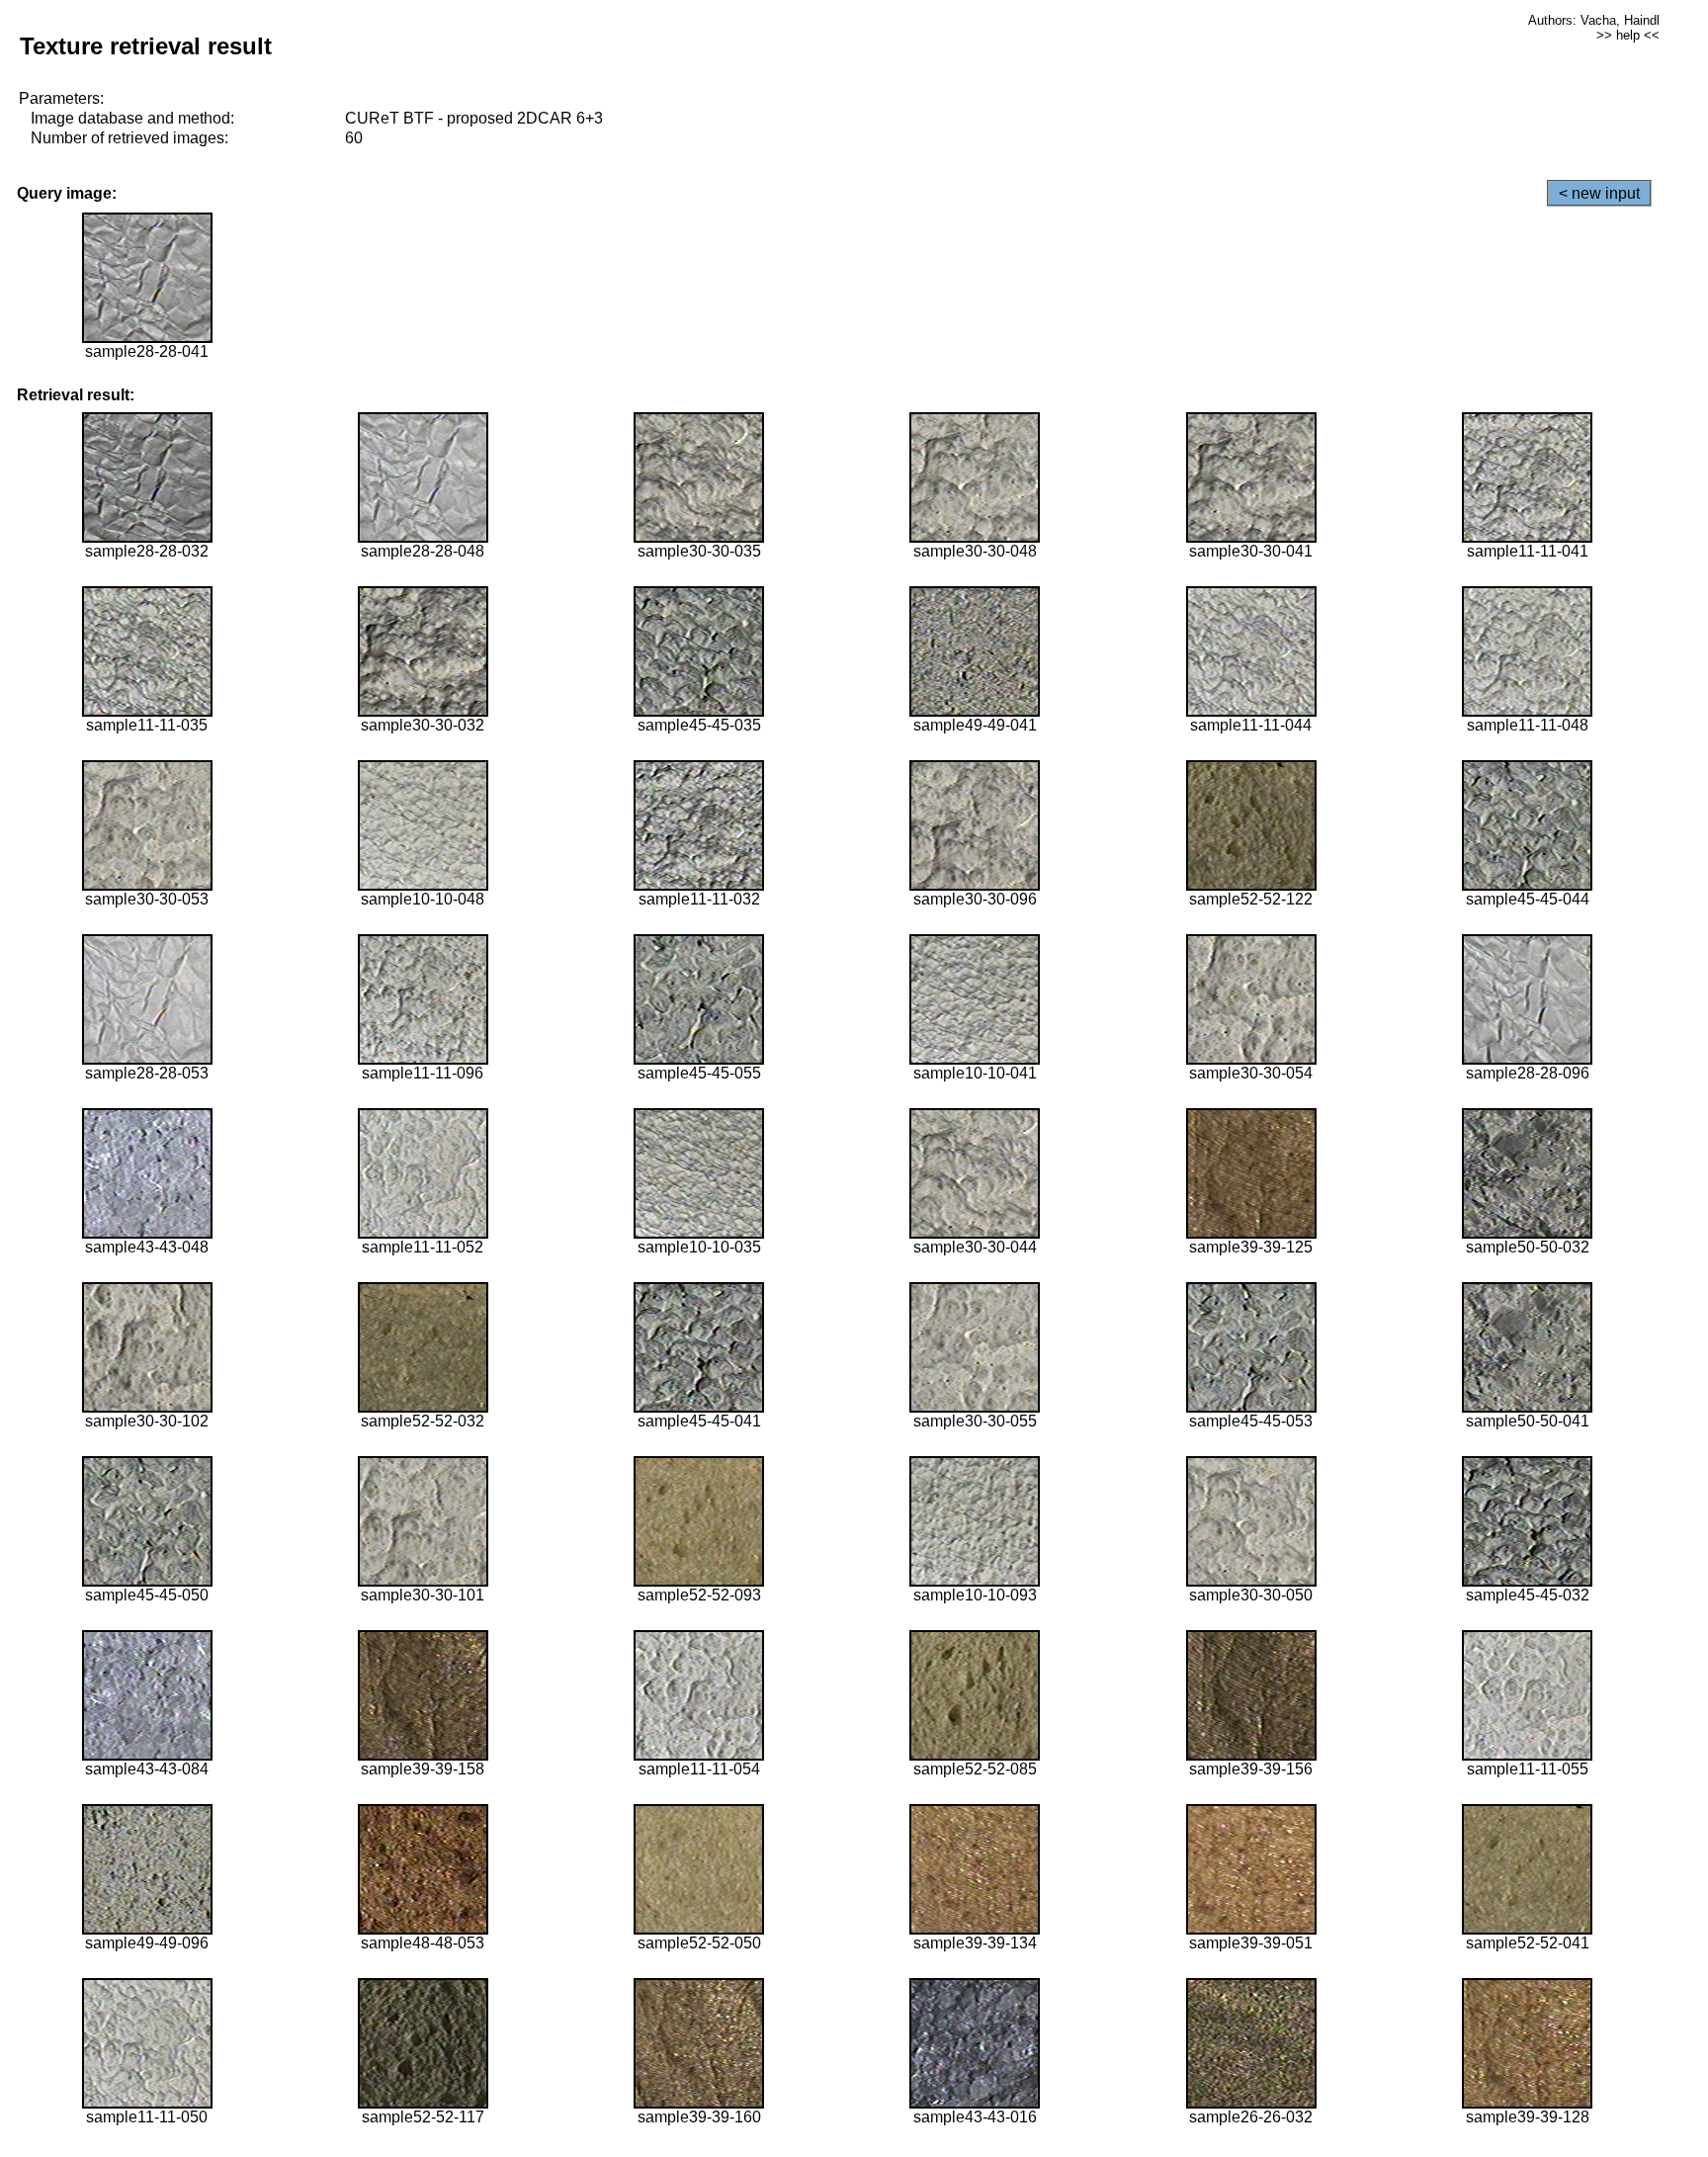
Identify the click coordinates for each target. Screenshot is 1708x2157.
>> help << (1628, 35)
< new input (1599, 193)
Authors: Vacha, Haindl (1594, 20)
